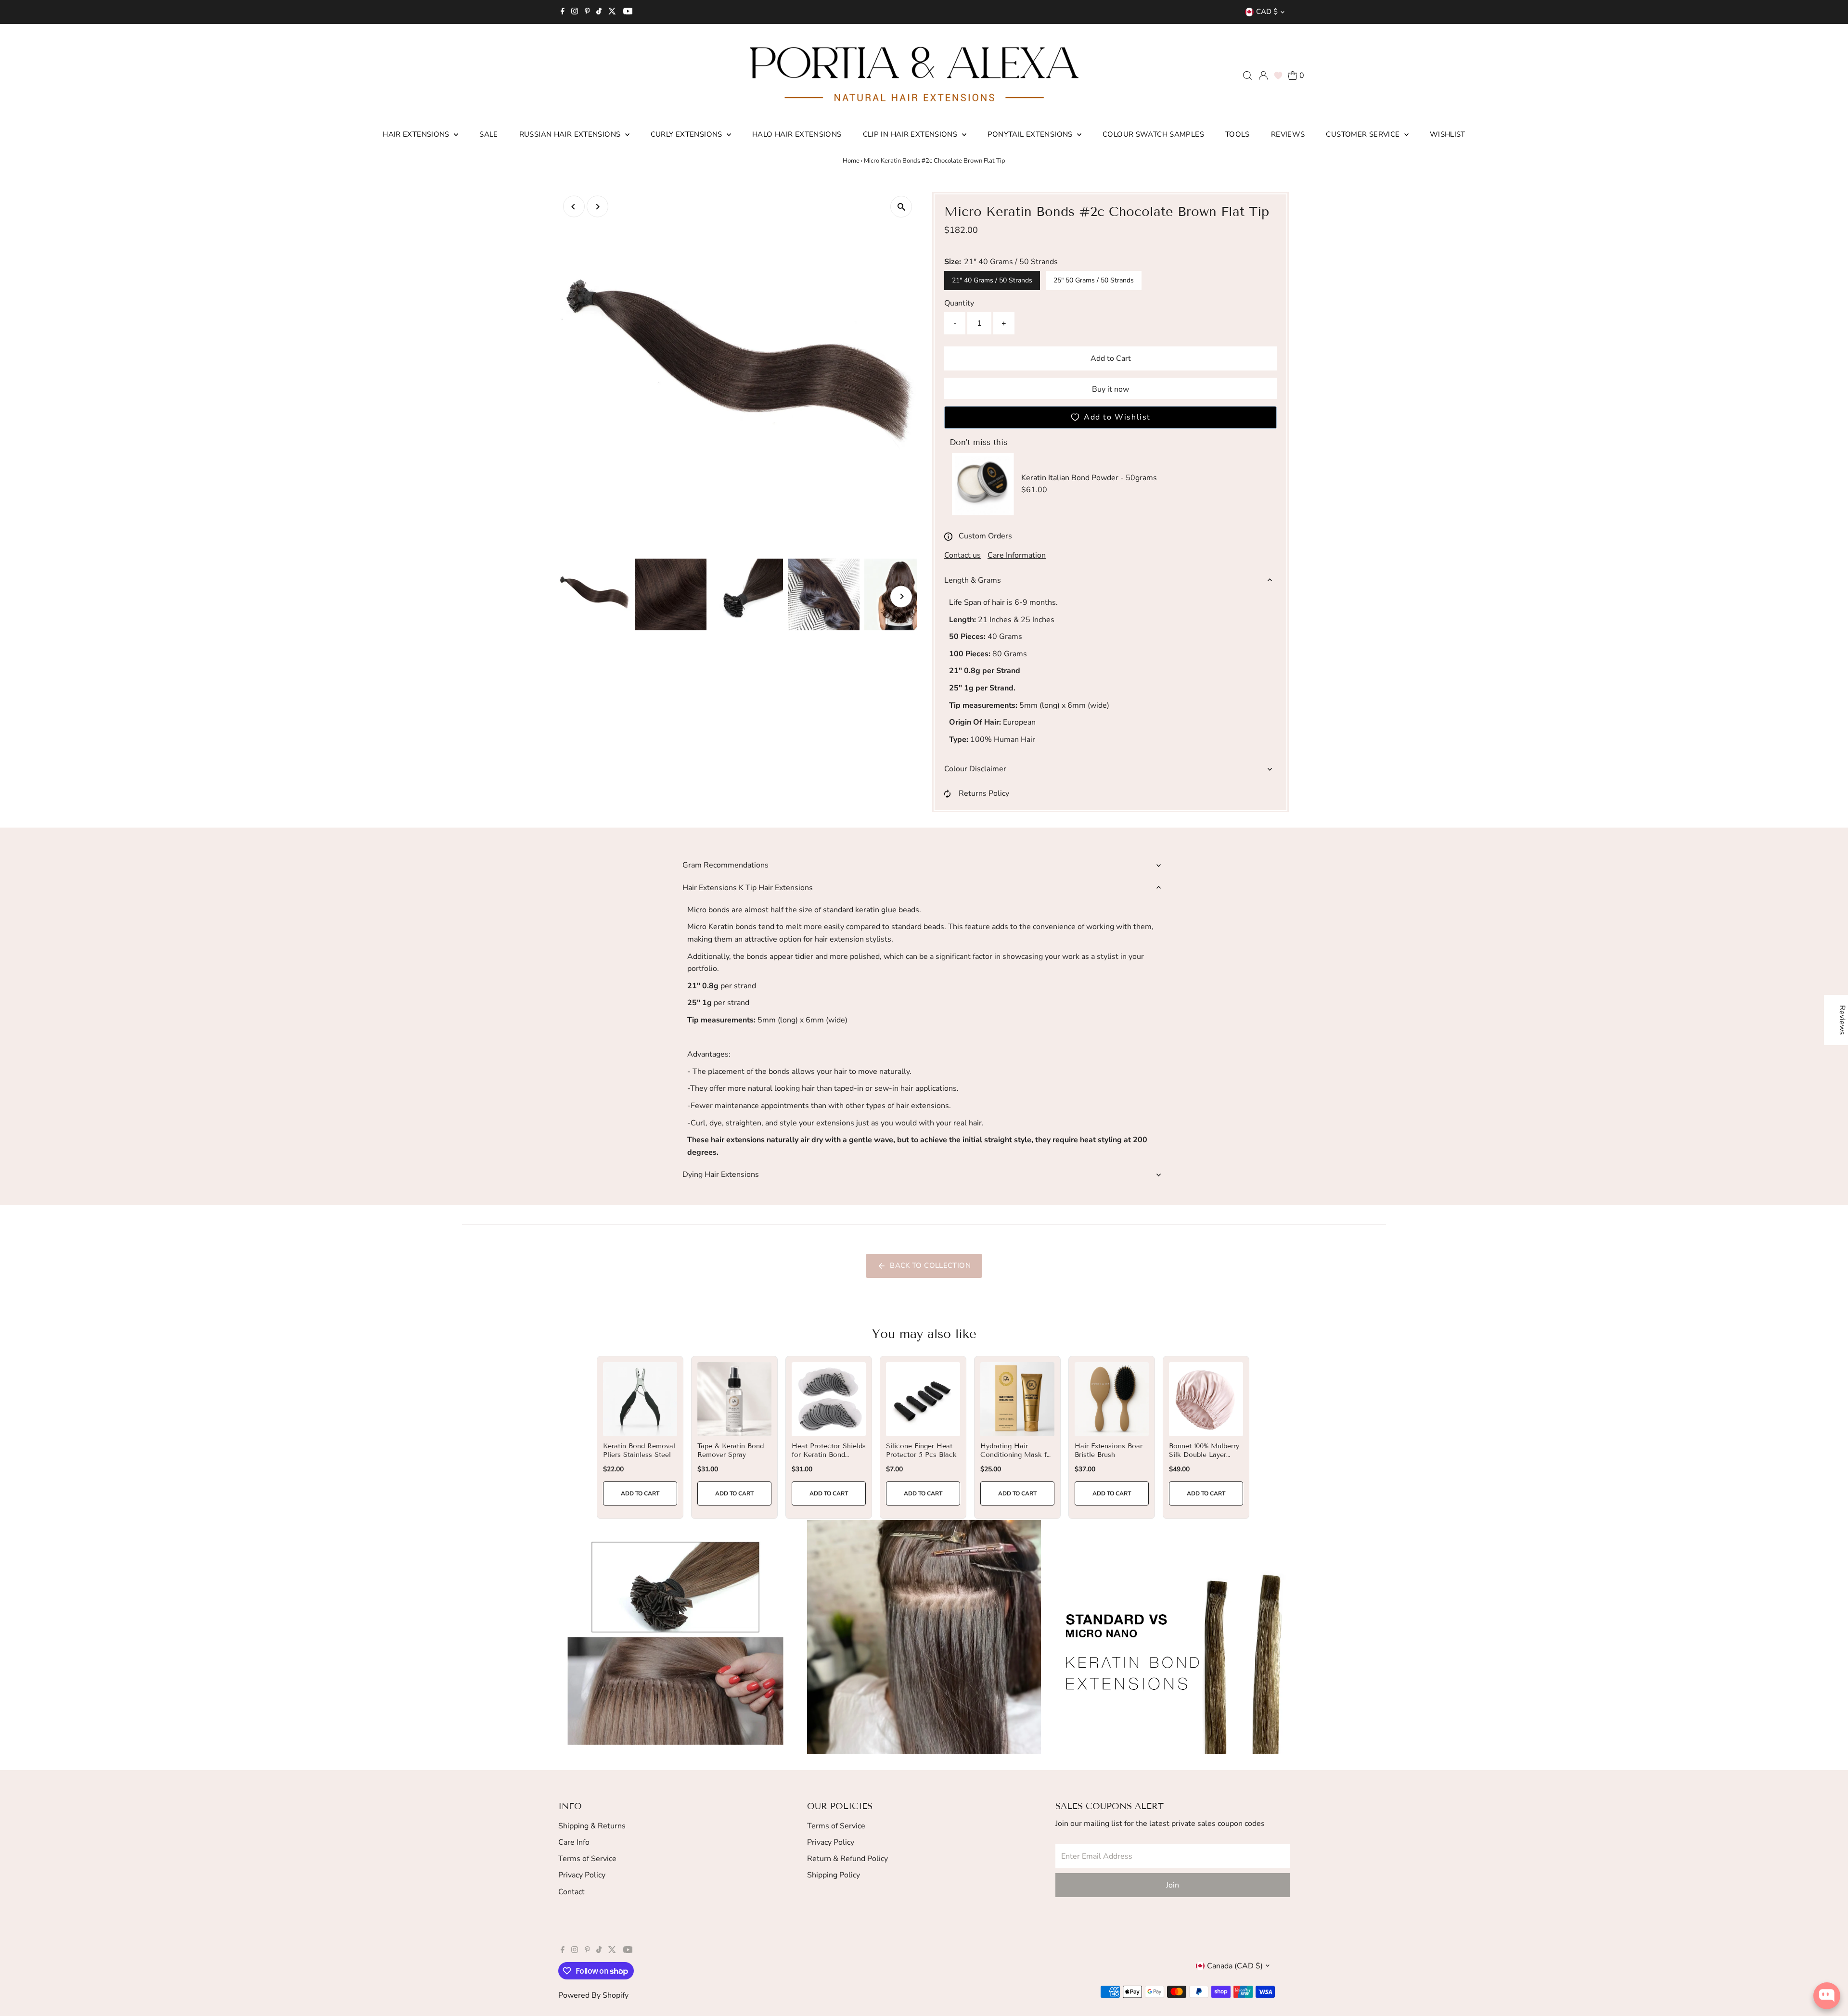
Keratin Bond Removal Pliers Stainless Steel (639, 1450)
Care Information (1017, 555)
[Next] (597, 207)
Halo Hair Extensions (797, 134)
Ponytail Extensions (1031, 134)
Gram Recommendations (725, 865)
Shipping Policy (834, 1875)
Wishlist (1448, 134)
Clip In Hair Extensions (911, 134)
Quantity (959, 303)
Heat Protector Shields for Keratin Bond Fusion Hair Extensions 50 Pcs (829, 1459)
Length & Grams (973, 580)
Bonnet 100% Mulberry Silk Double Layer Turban (1204, 1455)
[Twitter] (612, 12)
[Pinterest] (587, 12)
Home (851, 161)
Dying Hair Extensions (721, 1174)
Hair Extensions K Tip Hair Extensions (748, 888)
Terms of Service (587, 1859)
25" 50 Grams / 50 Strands (1094, 280)
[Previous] (574, 207)
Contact (571, 1892)
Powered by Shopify (593, 1995)
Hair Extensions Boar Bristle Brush (1109, 1450)
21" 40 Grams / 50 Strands (992, 280)
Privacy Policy (582, 1875)
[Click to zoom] (901, 207)
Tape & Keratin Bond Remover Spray (731, 1450)
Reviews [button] (1842, 1020)
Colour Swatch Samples (1153, 134)
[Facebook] (563, 12)
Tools (1238, 134)
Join (1173, 1885)
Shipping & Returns (592, 1826)
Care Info (574, 1842)
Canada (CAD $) (1235, 1966)
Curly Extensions (687, 134)
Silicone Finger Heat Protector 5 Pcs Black (921, 1450)
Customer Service (1364, 134)
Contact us (962, 555)
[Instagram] (575, 12)
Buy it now (1110, 389)
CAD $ (1267, 12)
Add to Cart (1111, 358)
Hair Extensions (417, 134)
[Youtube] (628, 12)
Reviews (1288, 134)
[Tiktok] (599, 12)
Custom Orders (985, 536)
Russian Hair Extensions (571, 134)
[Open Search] (1247, 76)
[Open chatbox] (1827, 1996)
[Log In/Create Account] (1263, 76)
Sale (489, 134)
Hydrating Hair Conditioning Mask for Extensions (1017, 1455)
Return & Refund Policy (847, 1859)
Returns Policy (984, 793)
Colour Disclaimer (975, 769)
